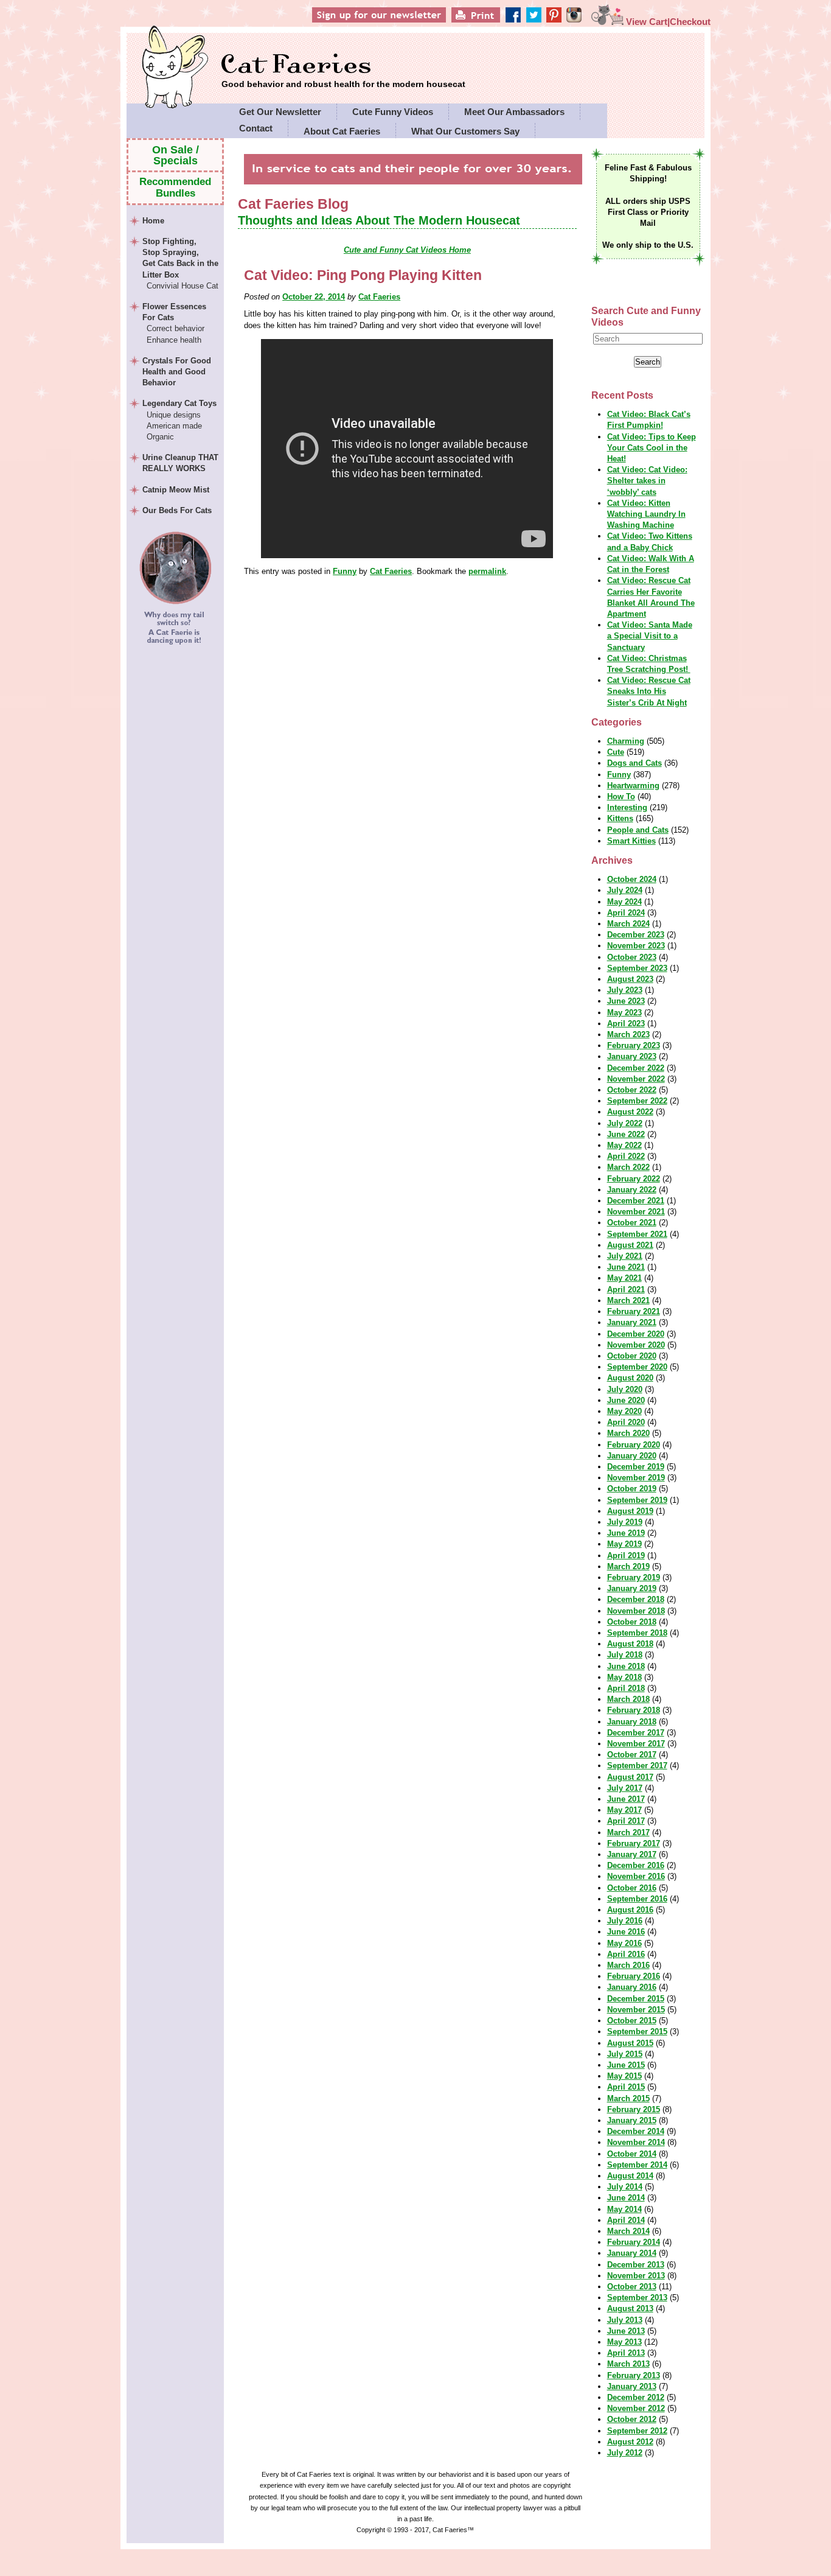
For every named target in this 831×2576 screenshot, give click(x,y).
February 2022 (634, 1179)
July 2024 (625, 890)
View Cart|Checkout (667, 22)
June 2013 (626, 2331)
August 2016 (630, 1910)
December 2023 (636, 935)
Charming (626, 741)
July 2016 (625, 1921)
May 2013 (624, 2342)
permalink (487, 571)
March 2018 (628, 1699)
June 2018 (626, 1666)
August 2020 (630, 1378)
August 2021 (630, 1245)
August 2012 (630, 2442)
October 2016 (632, 1888)
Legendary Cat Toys (179, 420)
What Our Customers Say (465, 131)
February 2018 (634, 1710)
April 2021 (626, 1290)
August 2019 (630, 1511)
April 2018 (626, 1688)
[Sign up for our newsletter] (400, 22)
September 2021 (637, 1234)
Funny (345, 571)
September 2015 (637, 2032)
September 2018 (637, 1633)
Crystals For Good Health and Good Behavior (177, 372)
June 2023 (626, 1001)
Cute (616, 752)
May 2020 (624, 1411)
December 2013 (636, 2265)
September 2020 (637, 1367)
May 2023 (624, 1013)
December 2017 (636, 1733)
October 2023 (632, 957)
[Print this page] (494, 22)
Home (153, 221)
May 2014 (624, 2209)
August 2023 (630, 979)
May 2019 (624, 1544)
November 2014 (636, 2142)
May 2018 (624, 1677)
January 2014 (632, 2253)
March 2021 (628, 1300)
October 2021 (632, 1223)
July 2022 (625, 1123)
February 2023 (634, 1045)
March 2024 (628, 924)
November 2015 (636, 2010)
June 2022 (626, 1134)
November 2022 (636, 1079)
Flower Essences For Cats (174, 323)
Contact (256, 128)
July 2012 (625, 2453)
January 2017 (632, 1854)
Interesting (627, 807)
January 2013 (632, 2386)
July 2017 (625, 1788)
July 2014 (625, 2187)
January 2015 (632, 2120)
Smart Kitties (631, 841)
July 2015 (625, 2054)
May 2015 (624, 2076)
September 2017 (637, 1766)
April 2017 (626, 1821)
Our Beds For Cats (177, 510)
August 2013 (630, 2308)
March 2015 (628, 2098)
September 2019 (637, 1500)
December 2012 (636, 2397)
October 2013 (632, 2287)
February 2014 (634, 2242)
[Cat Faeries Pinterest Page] (564, 22)
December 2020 (636, 1334)
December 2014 (636, 2131)
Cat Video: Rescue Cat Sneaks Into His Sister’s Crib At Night (649, 691)
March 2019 (628, 1566)
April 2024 (626, 913)
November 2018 (636, 1611)
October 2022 (632, 1090)
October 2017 (632, 1755)
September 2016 (637, 1899)
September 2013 (637, 2298)
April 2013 (626, 2353)
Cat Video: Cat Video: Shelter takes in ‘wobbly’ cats (647, 481)
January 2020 (632, 1456)
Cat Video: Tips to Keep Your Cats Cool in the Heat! (652, 448)
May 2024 (624, 902)
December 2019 (636, 1467)
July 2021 (625, 1256)
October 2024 (632, 879)
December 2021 (636, 1201)
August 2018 (630, 1644)
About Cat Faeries (342, 131)
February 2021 (634, 1311)
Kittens (620, 818)
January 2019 (632, 1588)
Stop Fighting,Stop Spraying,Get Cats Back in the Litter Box (180, 264)
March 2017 (628, 1832)
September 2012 (637, 2431)
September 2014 (637, 2165)
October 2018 (632, 1622)
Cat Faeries (343, 65)
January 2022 (632, 1190)
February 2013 (634, 2375)
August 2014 (630, 2176)
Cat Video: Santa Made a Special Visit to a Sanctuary (650, 636)
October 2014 (632, 2154)
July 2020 (625, 1389)
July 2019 (625, 1522)
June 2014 (626, 2198)
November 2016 (636, 1876)
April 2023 (626, 1024)
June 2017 (626, 1799)
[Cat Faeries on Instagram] (581, 22)
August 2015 (630, 2043)
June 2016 (626, 1932)
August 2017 (630, 1777)
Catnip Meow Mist (176, 490)
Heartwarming (633, 786)
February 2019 (634, 1577)
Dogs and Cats (635, 763)
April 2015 (626, 2087)
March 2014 (628, 2231)
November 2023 (636, 946)
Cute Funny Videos (393, 112)
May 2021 (624, 1278)
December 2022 (636, 1068)
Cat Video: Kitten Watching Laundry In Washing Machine (646, 514)
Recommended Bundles (175, 187)
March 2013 (628, 2364)
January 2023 (632, 1056)
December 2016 (636, 1865)
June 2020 (626, 1400)
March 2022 (628, 1167)
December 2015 (636, 1999)
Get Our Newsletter (280, 112)
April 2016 (626, 1954)
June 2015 (626, 2065)
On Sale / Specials (176, 155)
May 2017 (624, 1810)
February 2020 (634, 1445)
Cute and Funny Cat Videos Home (407, 250)
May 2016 (624, 1943)
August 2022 (630, 1112)
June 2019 (626, 1533)
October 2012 (632, 2419)
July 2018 (625, 1655)
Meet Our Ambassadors (514, 112)
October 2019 (632, 1489)
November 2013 (636, 2276)
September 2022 (637, 1101)
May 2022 (624, 1145)
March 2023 (628, 1034)
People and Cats (638, 830)
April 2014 (626, 2220)
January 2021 (632, 1322)
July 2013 (625, 2320)
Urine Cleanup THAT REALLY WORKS (180, 463)
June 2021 (626, 1267)
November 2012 (636, 2408)
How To (621, 796)
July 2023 (625, 990)
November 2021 (636, 1212)
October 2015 (632, 2021)
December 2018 (636, 1599)
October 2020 (632, 1356)
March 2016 (628, 1965)
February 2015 (634, 2109)
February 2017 (634, 1843)
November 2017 (636, 1744)
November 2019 (636, 1478)
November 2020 (636, 1345)
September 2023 (637, 968)
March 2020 (628, 1433)
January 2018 (632, 1722)
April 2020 (626, 1422)
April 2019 (626, 1556)
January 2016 (632, 1987)
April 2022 (626, 1156)
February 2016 (634, 1976)
